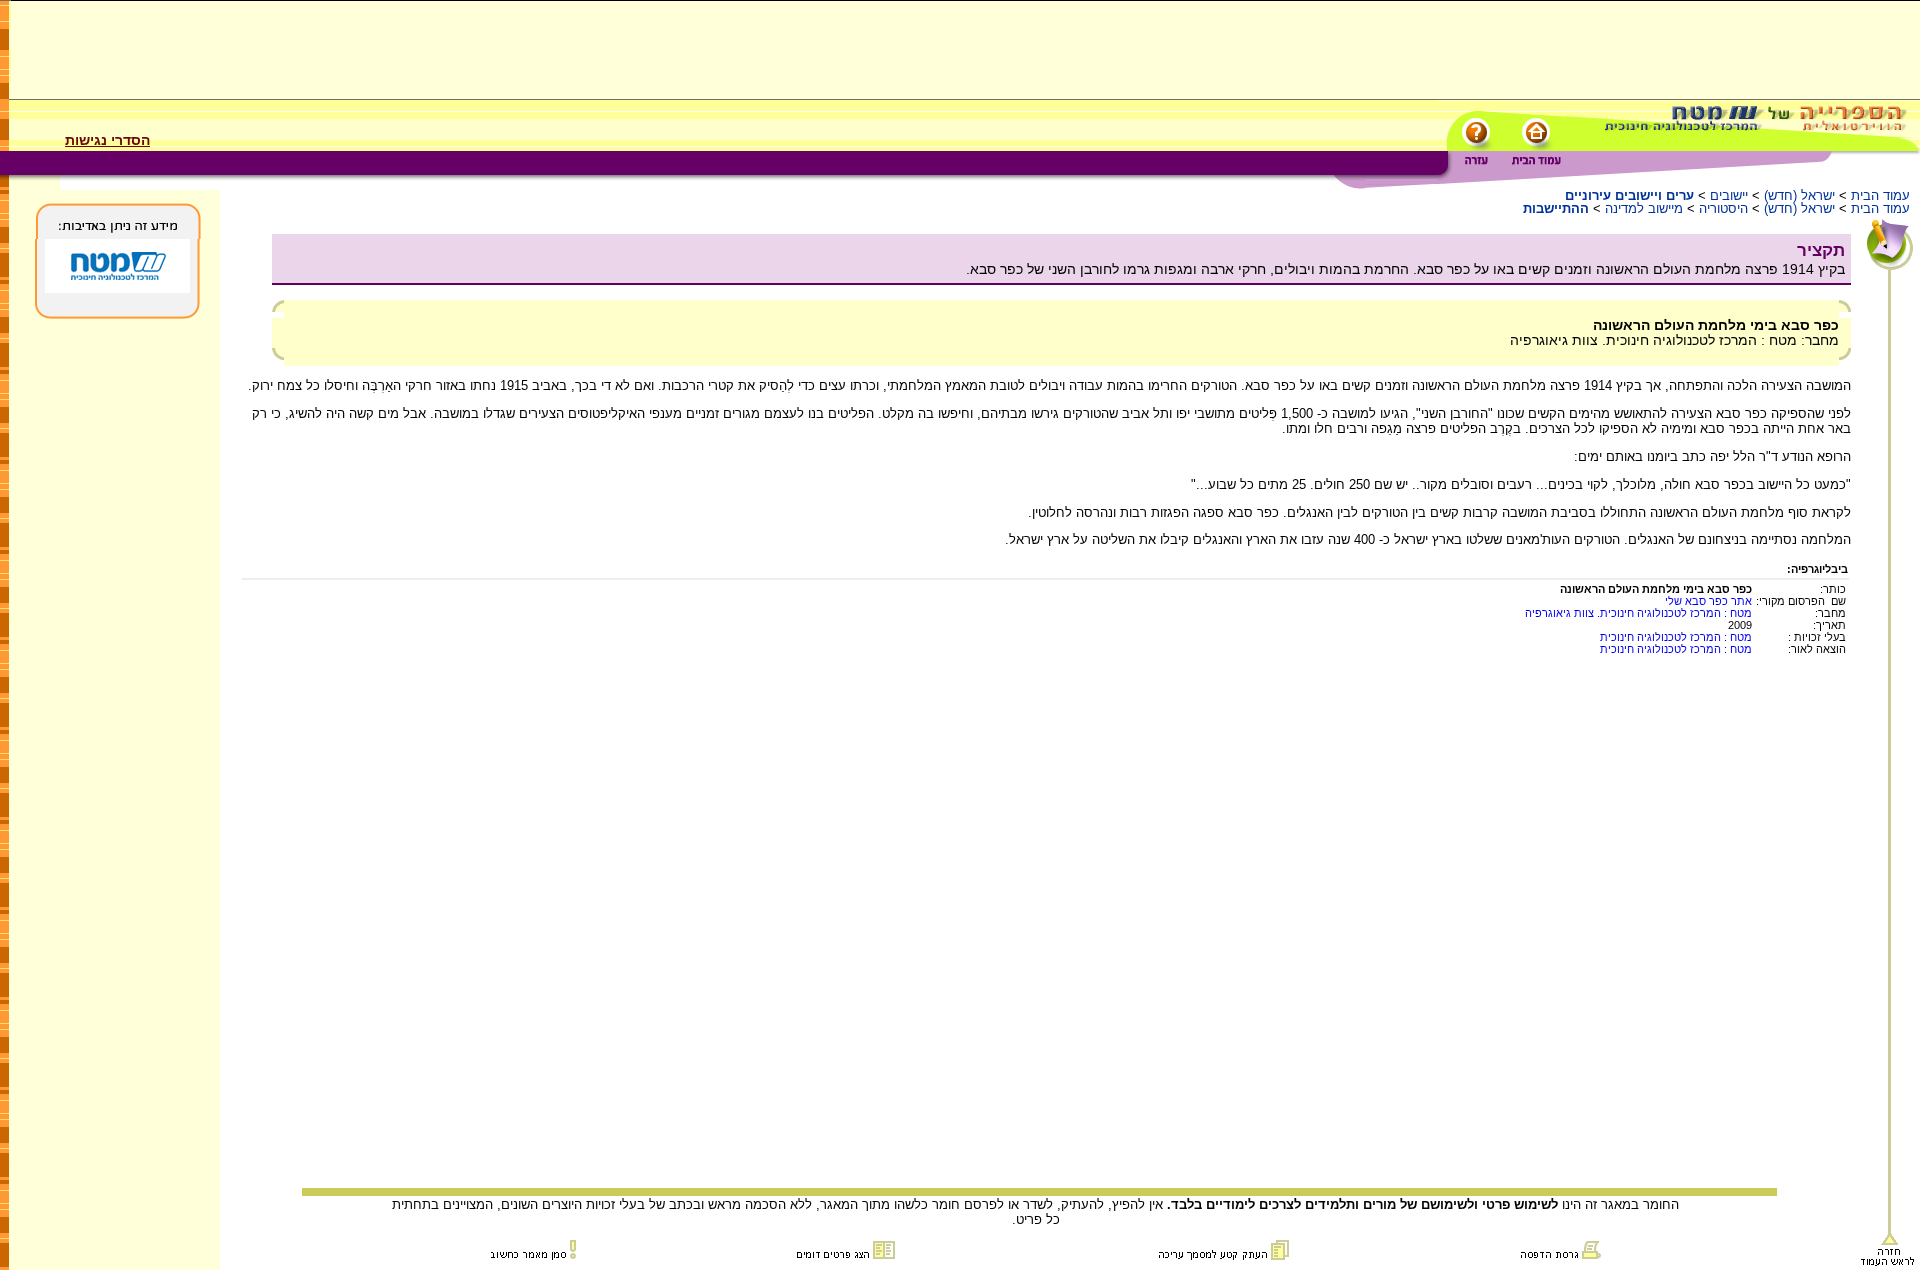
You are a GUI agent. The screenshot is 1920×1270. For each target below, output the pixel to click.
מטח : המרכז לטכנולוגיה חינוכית (1676, 637)
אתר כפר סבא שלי (1708, 601)
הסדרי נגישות (107, 140)
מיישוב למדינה (1644, 208)
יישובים (1729, 195)
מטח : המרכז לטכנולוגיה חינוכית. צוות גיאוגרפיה (1638, 613)
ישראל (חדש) (1799, 195)
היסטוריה (1723, 208)
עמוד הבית (1880, 195)
